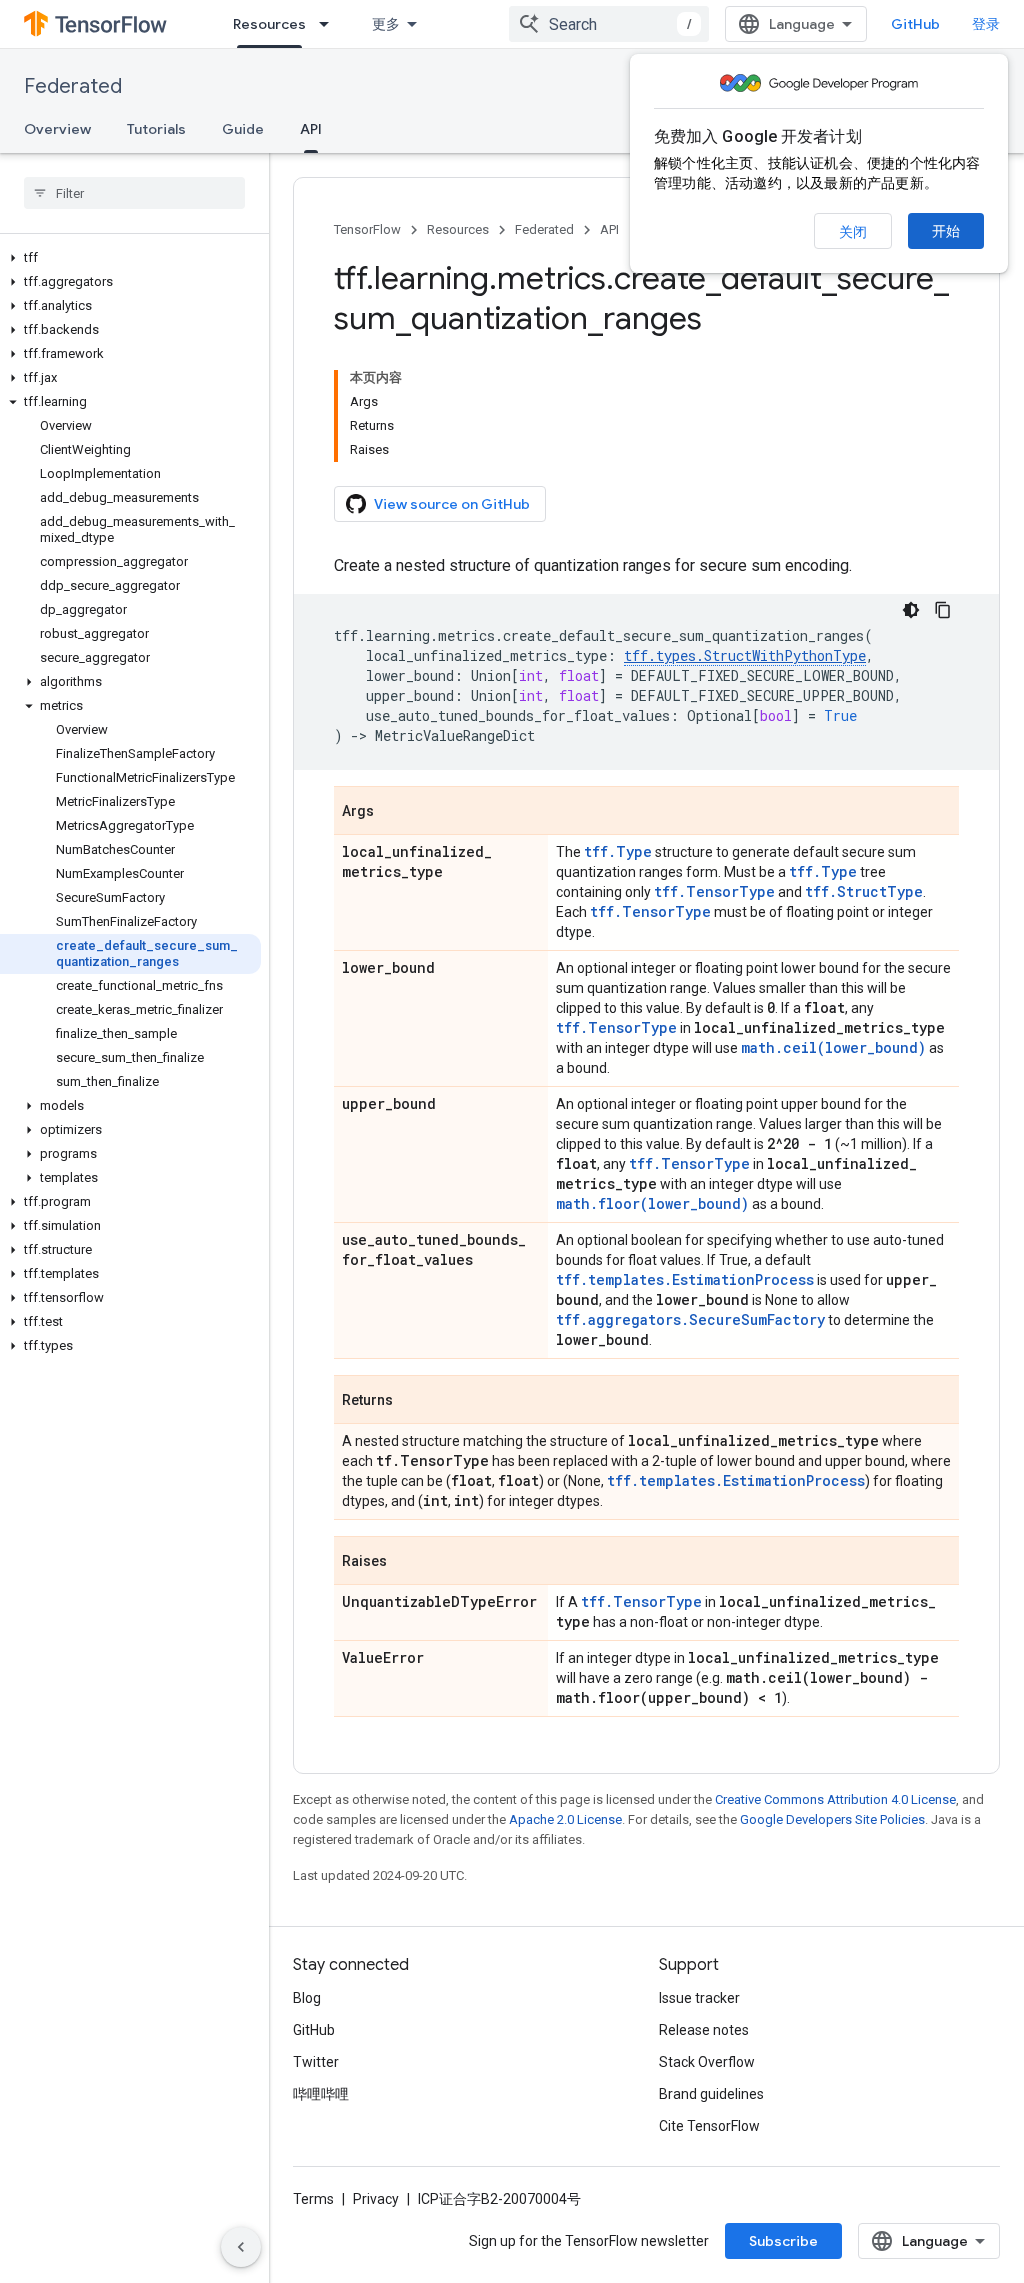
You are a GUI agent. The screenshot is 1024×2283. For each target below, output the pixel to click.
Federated (73, 86)
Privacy (376, 2199)
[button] (130, 258)
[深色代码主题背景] (911, 610)
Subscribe (783, 2241)
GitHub (915, 24)
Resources (269, 24)
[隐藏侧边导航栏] (241, 2247)
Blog (307, 1998)
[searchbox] (134, 193)
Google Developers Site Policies (832, 1819)
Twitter (316, 2062)
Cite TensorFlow (709, 2126)
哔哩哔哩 (321, 2094)
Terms (313, 2199)
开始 (946, 231)
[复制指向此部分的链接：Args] (394, 812)
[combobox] (609, 24)
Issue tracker (699, 1998)
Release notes (704, 2030)
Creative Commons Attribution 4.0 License (835, 1799)
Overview (57, 129)
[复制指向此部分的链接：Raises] (407, 1562)
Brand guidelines (711, 2094)
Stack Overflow (707, 2062)
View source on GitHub (452, 504)
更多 (386, 24)
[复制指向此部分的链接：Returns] (413, 1401)
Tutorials (156, 129)
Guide (243, 129)
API (311, 129)
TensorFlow (367, 229)
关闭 (853, 232)
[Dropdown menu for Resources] (330, 24)
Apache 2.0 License (565, 1819)
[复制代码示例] (943, 610)
